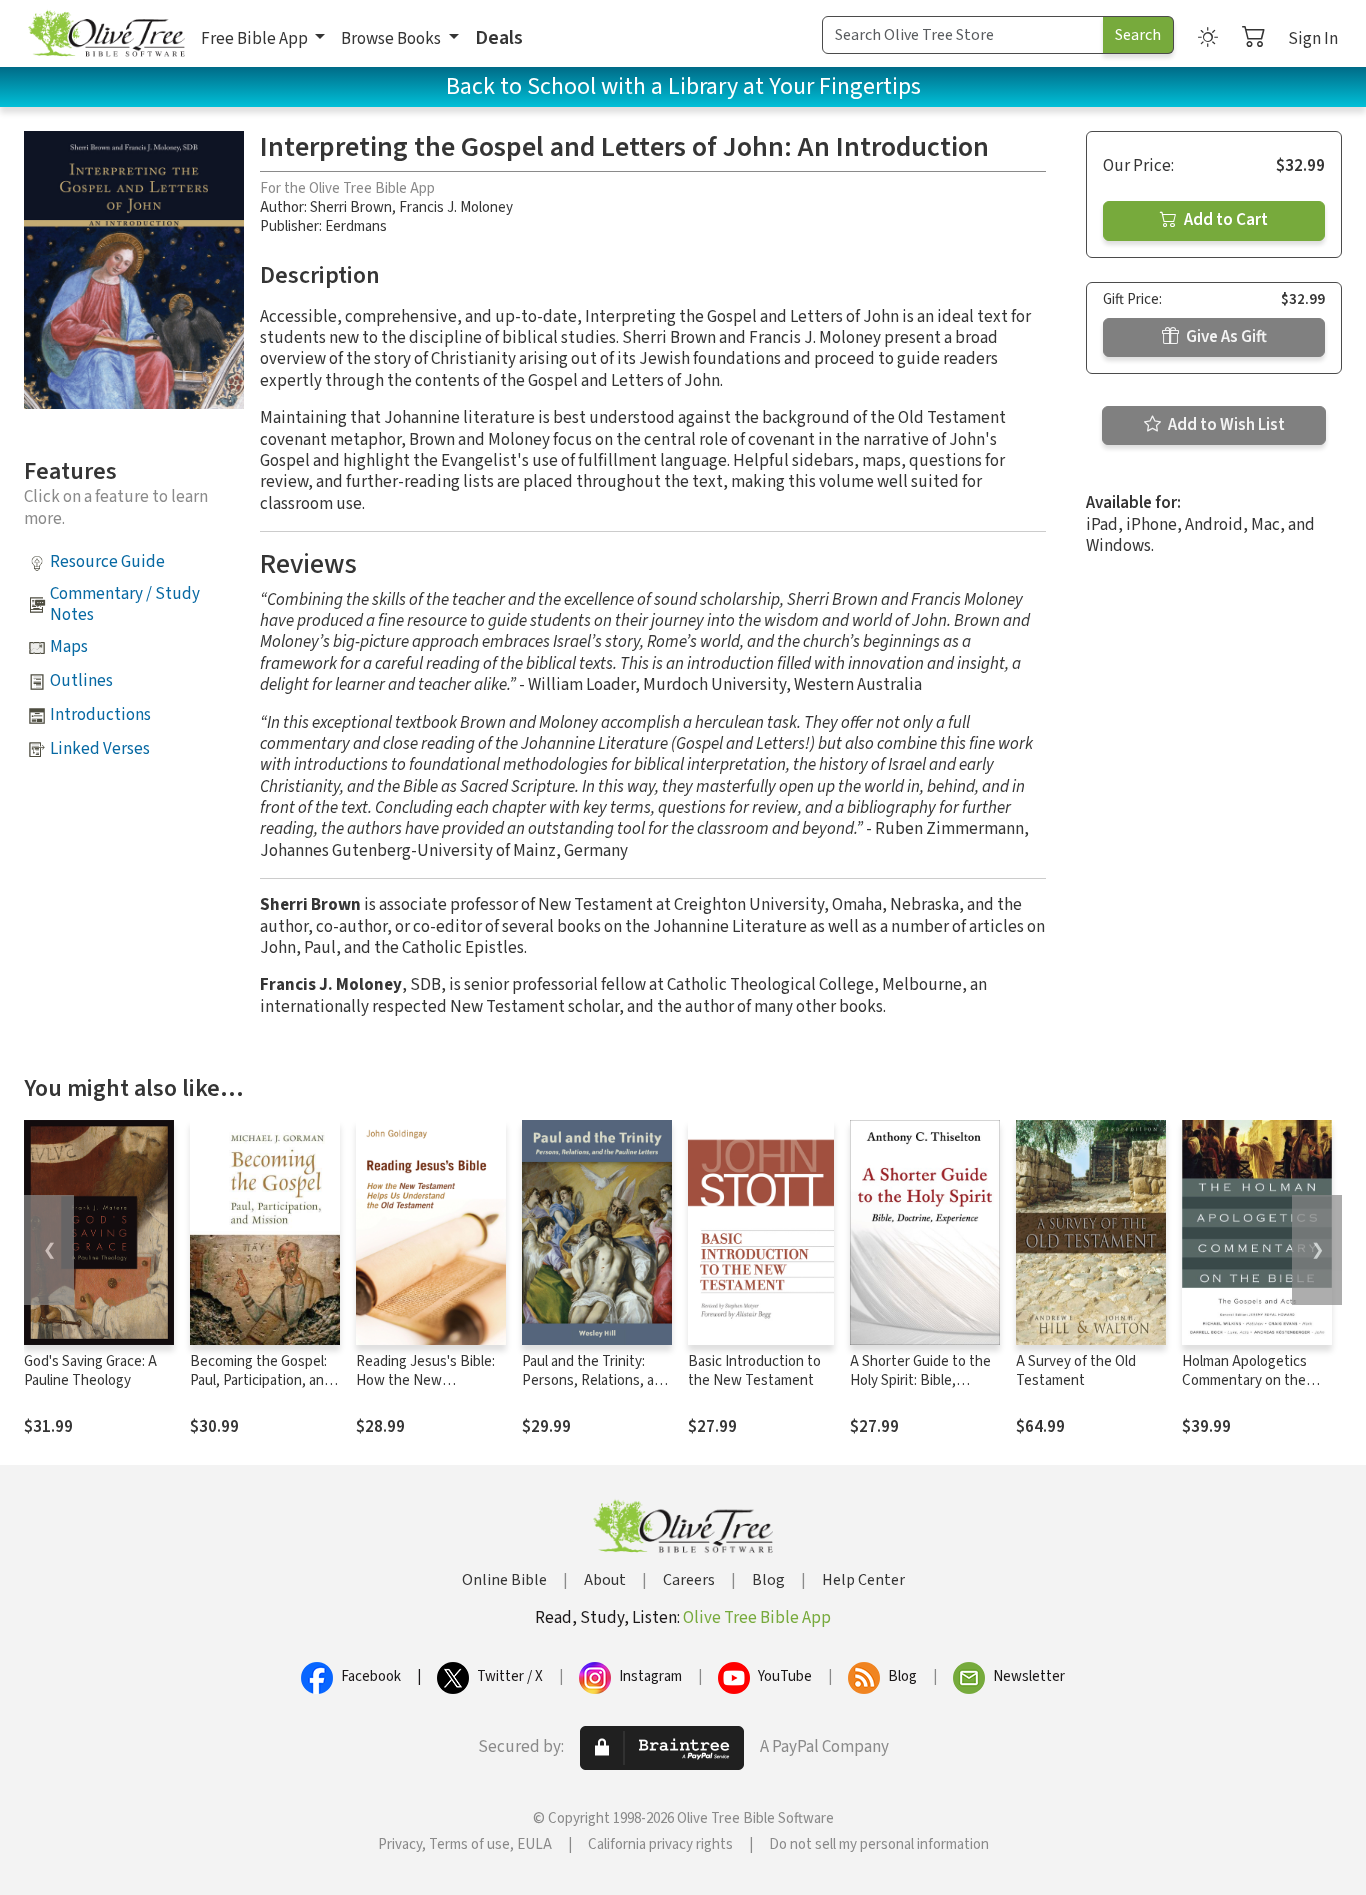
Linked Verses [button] (100, 749)
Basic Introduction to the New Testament (754, 1371)
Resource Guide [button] (107, 562)
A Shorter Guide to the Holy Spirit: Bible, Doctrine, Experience (920, 1380)
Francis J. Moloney (456, 207)
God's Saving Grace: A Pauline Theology (90, 1371)
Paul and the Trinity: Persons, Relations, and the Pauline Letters (596, 1380)
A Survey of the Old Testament (1076, 1371)
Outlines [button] (81, 681)
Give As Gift (1225, 337)
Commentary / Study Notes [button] (125, 604)
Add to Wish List (1225, 425)
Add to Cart (1224, 220)
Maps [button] (69, 647)
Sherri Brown (351, 207)
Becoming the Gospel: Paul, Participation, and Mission (261, 1380)
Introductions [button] (100, 715)
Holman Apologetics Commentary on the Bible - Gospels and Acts (1244, 1390)
